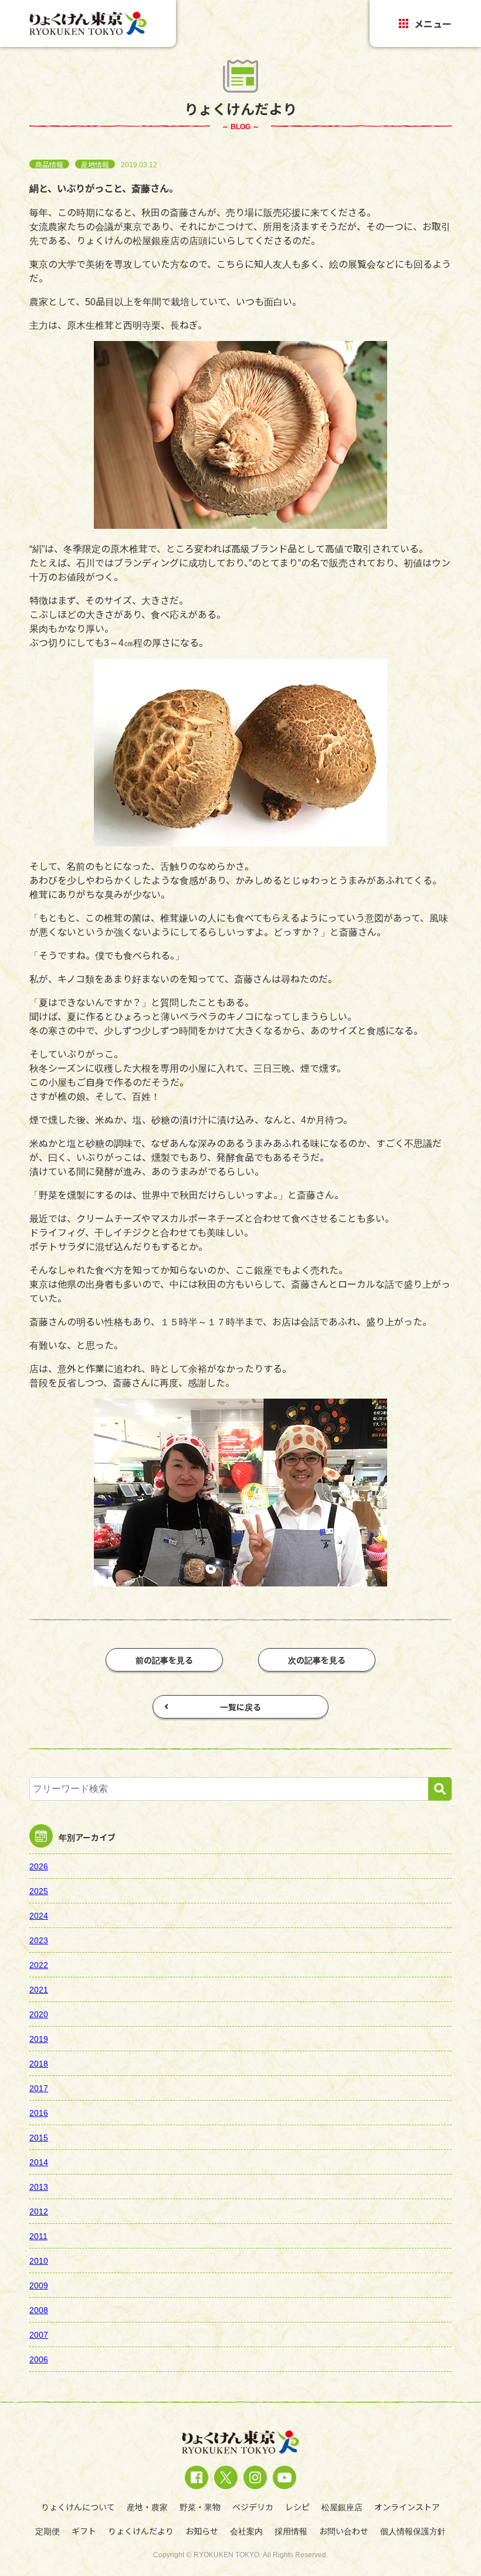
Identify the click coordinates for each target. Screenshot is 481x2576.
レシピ (297, 2507)
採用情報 (291, 2531)
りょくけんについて (78, 2507)
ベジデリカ (253, 2507)
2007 (39, 2334)
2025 (39, 1890)
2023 (39, 1940)
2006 (39, 2359)
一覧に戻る (240, 1707)
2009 (39, 2285)
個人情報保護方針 (413, 2531)
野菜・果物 (200, 2507)
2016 (39, 2112)
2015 (39, 2137)
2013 (39, 2186)
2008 (39, 2310)
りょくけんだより (141, 2531)
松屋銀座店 (342, 2507)
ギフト (84, 2531)
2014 (39, 2162)
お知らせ (202, 2531)
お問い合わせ (344, 2531)
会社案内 (246, 2531)
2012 (39, 2211)
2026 (39, 1866)
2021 (39, 1989)
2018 (39, 2063)
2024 (39, 1915)
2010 (39, 2260)
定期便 (48, 2531)
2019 (39, 2038)
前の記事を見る (164, 1660)
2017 (39, 2088)
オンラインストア (407, 2507)
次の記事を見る (317, 1660)
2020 (39, 2014)
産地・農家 (147, 2507)
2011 (39, 2236)
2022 (39, 1964)
